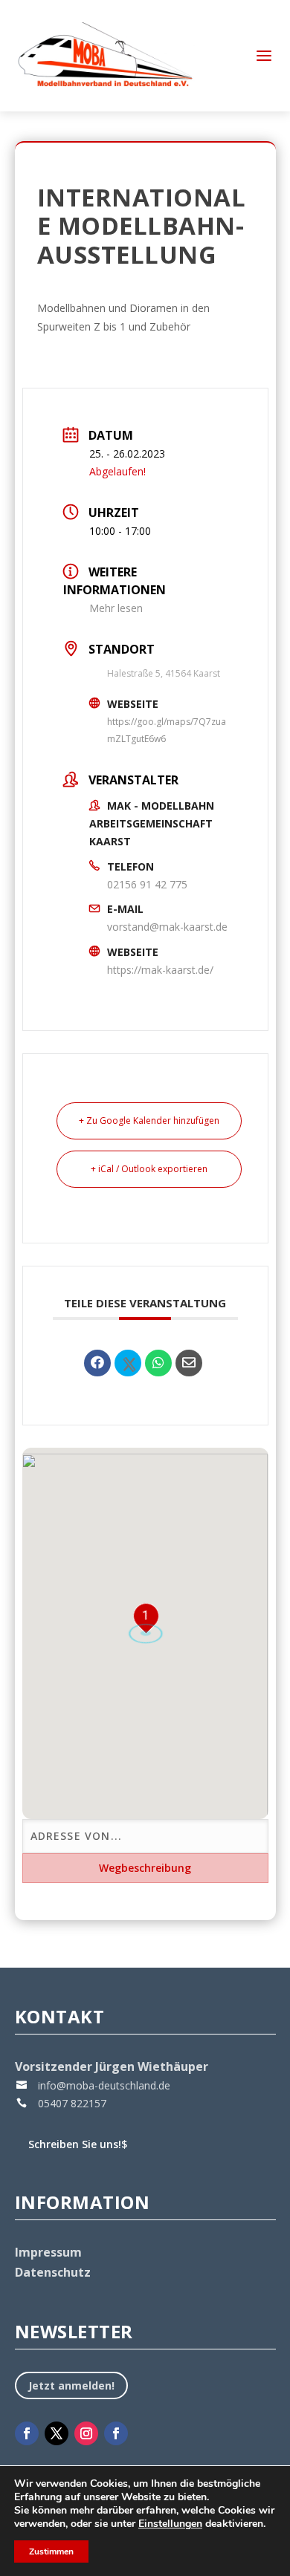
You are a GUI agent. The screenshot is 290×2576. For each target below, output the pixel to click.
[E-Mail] (189, 1363)
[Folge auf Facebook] (27, 2433)
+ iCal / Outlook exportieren (149, 1169)
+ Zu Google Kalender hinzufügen (149, 1121)
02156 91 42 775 (147, 884)
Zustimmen (51, 2551)
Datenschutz (53, 2272)
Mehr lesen (116, 608)
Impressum (48, 2252)
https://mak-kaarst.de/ (160, 970)
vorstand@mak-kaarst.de (167, 927)
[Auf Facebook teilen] (97, 1363)
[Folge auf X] (57, 2433)
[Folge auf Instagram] (86, 2433)
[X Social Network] (128, 1363)
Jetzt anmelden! (71, 2385)
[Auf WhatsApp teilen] (158, 1363)
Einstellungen (170, 2524)
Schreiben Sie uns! (78, 2144)
